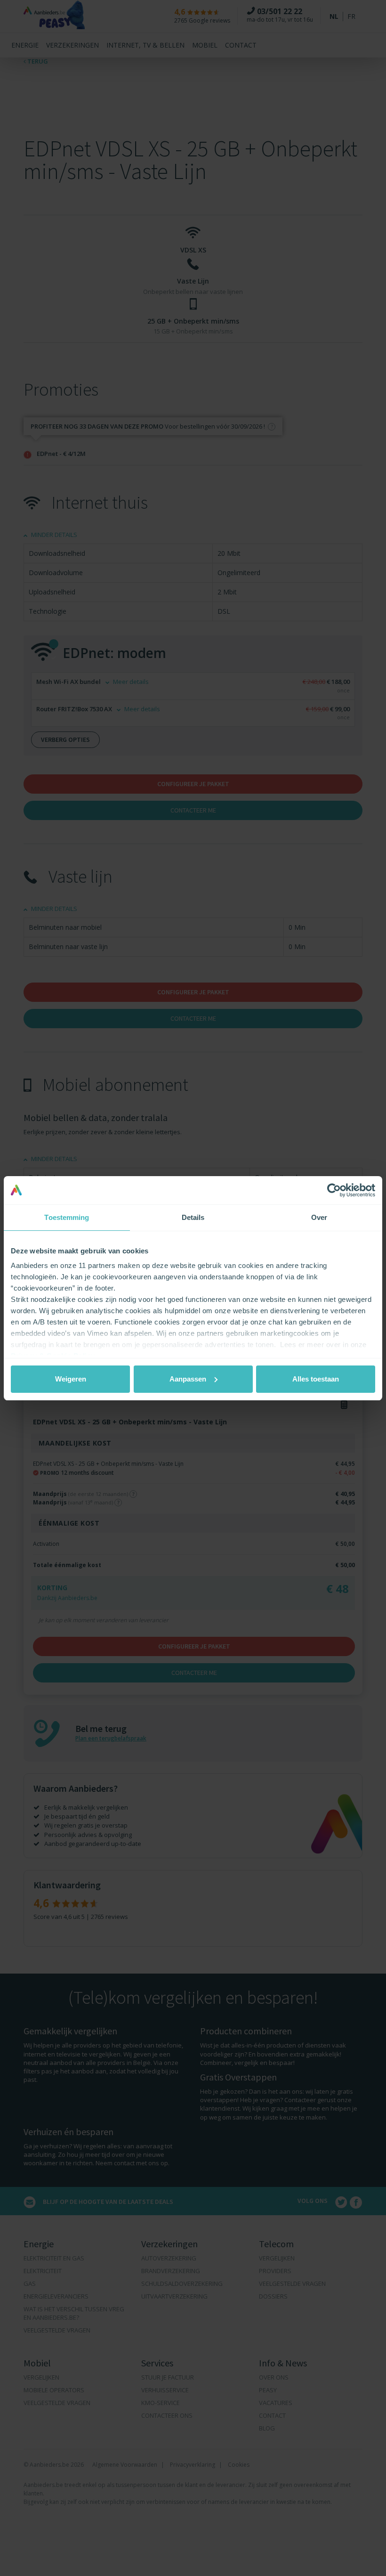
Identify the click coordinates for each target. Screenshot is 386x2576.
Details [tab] (193, 1217)
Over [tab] (319, 1217)
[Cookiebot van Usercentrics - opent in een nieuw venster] (334, 1190)
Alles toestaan (316, 1379)
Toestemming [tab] (67, 1217)
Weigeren (71, 1379)
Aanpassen (188, 1379)
